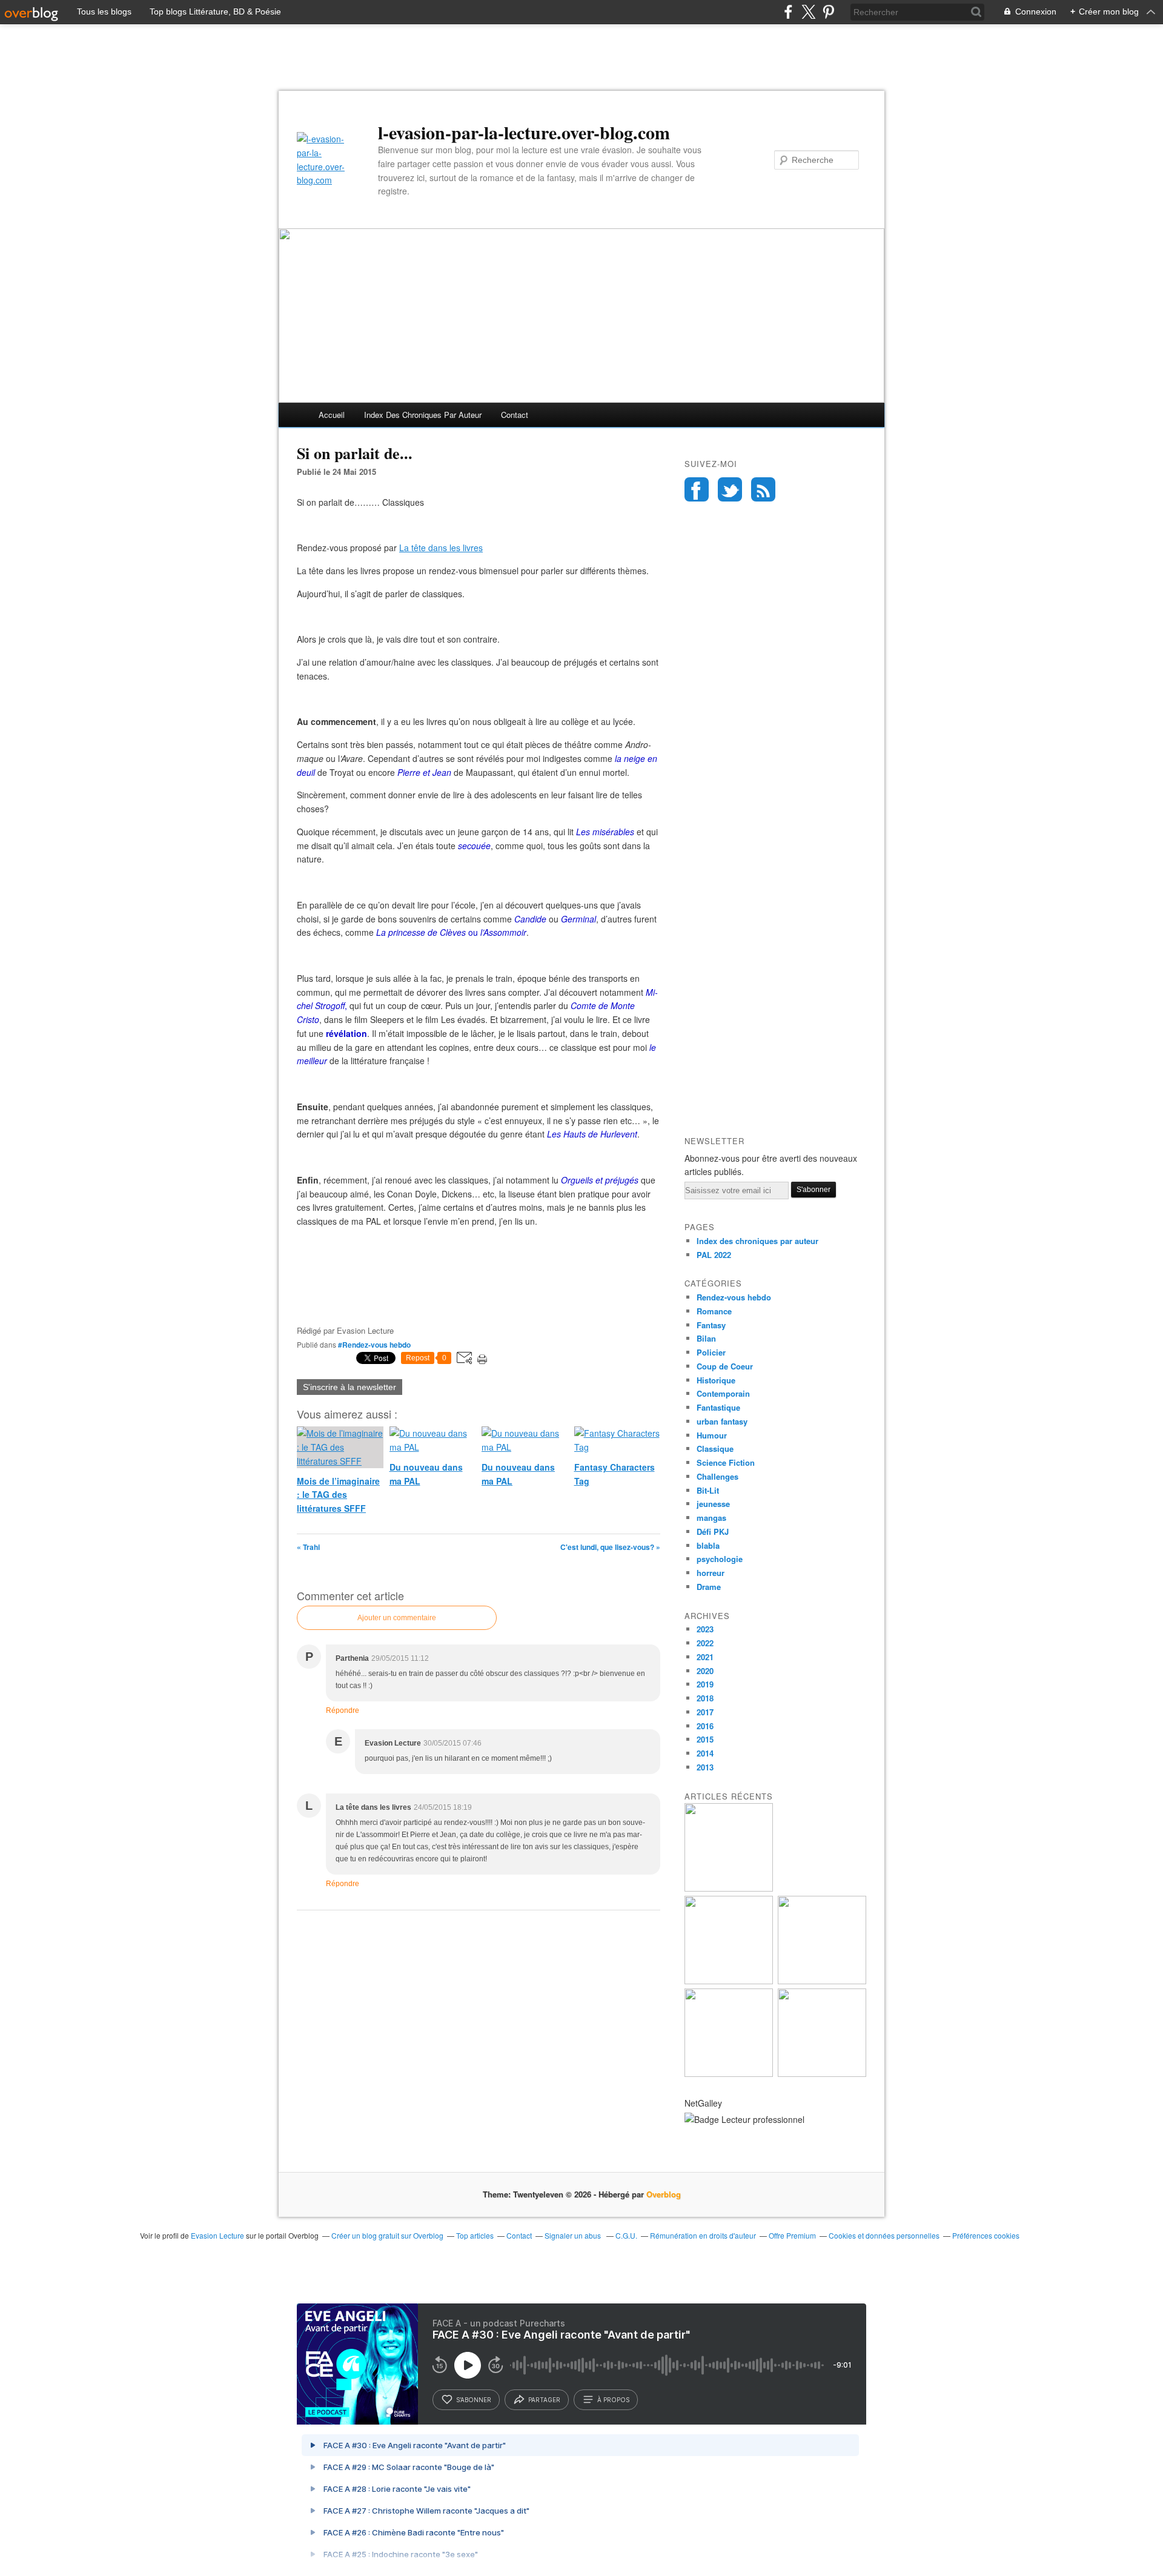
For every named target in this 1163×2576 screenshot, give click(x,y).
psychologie (720, 1559)
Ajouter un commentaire (397, 1618)
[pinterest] (828, 12)
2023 (705, 1629)
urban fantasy (722, 1421)
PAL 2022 (714, 1255)
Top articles (475, 2235)
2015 (705, 1739)
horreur (711, 1573)
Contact (515, 415)
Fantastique (718, 1407)
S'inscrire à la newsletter (350, 1387)
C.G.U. (626, 2235)
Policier (711, 1352)
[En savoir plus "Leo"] (729, 1888)
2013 (705, 1767)
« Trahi (308, 1547)
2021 (705, 1657)
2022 (705, 1643)
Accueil (332, 415)
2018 (705, 1698)
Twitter (730, 489)
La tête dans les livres (441, 548)
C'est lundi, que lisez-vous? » (610, 1547)
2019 (705, 1684)
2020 (705, 1671)
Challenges (717, 1476)
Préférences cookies (986, 2235)
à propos (613, 2400)
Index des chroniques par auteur (423, 415)
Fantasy (711, 1325)
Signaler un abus (574, 2235)
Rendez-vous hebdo (734, 1297)
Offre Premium (792, 2235)
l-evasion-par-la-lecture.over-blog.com (524, 132)
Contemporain (723, 1393)
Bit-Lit (708, 1490)
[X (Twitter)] (808, 12)
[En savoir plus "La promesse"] (729, 1981)
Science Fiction (726, 1462)
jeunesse (713, 1504)
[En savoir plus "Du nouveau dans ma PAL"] (822, 1981)
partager (544, 2400)
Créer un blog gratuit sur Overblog (387, 2235)
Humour (712, 1435)
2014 (705, 1753)
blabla (708, 1545)
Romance (714, 1311)
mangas (711, 1518)
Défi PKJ (713, 1531)
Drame (709, 1587)
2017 (705, 1712)
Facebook (697, 489)
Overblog (664, 2194)
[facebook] (788, 12)
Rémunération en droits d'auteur (703, 2235)
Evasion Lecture (217, 2235)
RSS (763, 489)
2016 (705, 1726)
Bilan (706, 1338)
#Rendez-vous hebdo (374, 1345)
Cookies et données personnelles (884, 2235)
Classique (715, 1449)
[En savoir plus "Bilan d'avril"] (729, 2074)
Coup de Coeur (725, 1366)
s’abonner (474, 2400)
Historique (716, 1380)
